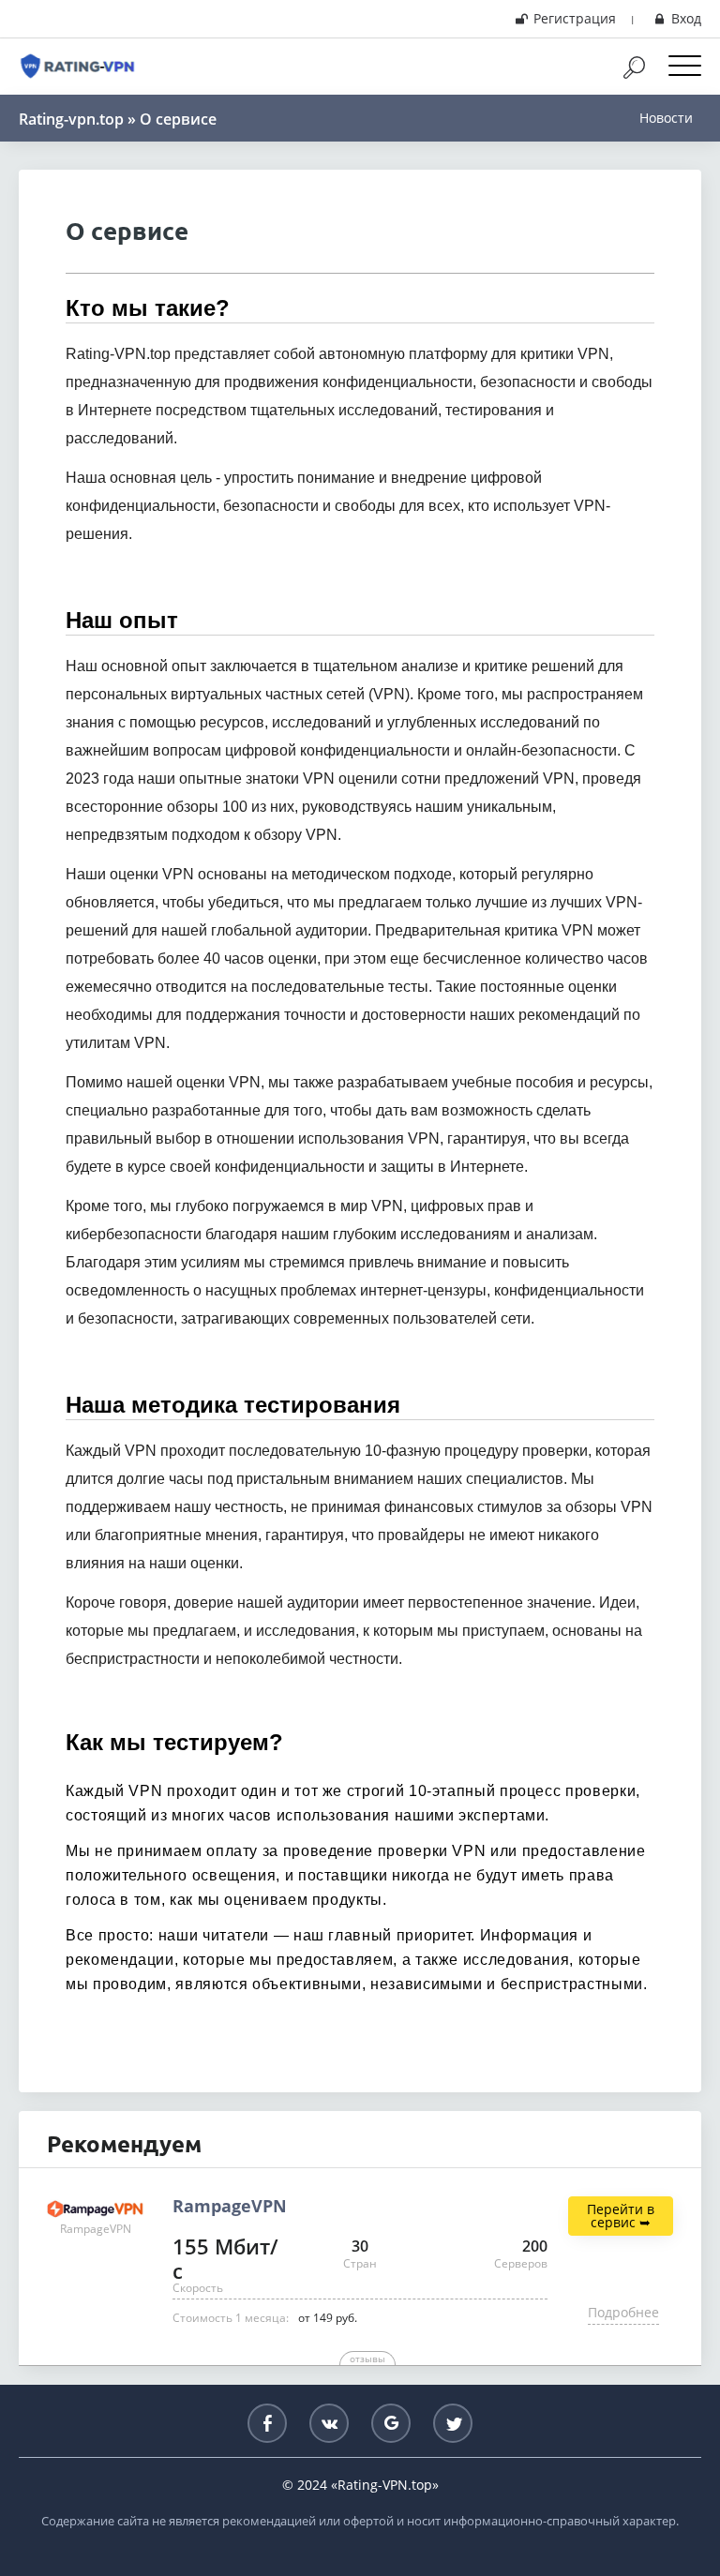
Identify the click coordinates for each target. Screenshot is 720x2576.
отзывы (367, 2359)
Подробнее (623, 2312)
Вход (686, 18)
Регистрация (575, 18)
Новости (666, 118)
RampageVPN (230, 2207)
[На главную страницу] (77, 67)
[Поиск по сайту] (644, 67)
